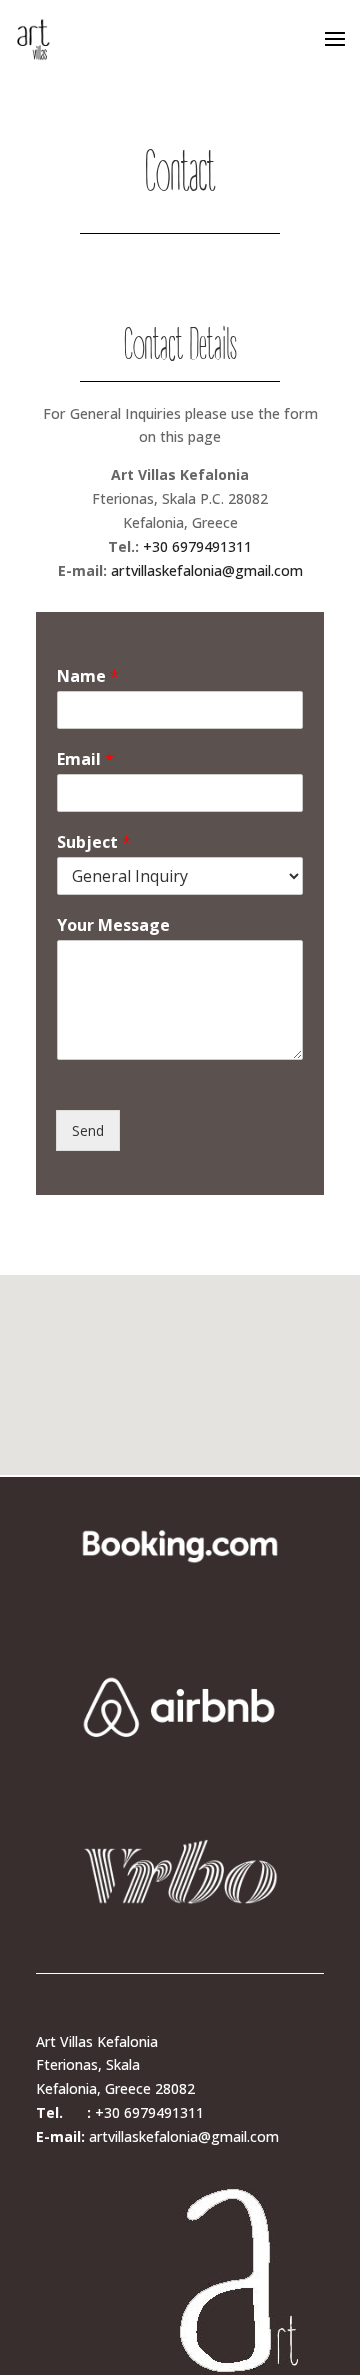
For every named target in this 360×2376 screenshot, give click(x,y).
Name (88, 676)
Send (88, 1130)
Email (85, 759)
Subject (94, 842)
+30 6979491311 (197, 546)
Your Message (113, 925)
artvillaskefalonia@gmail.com (207, 570)
